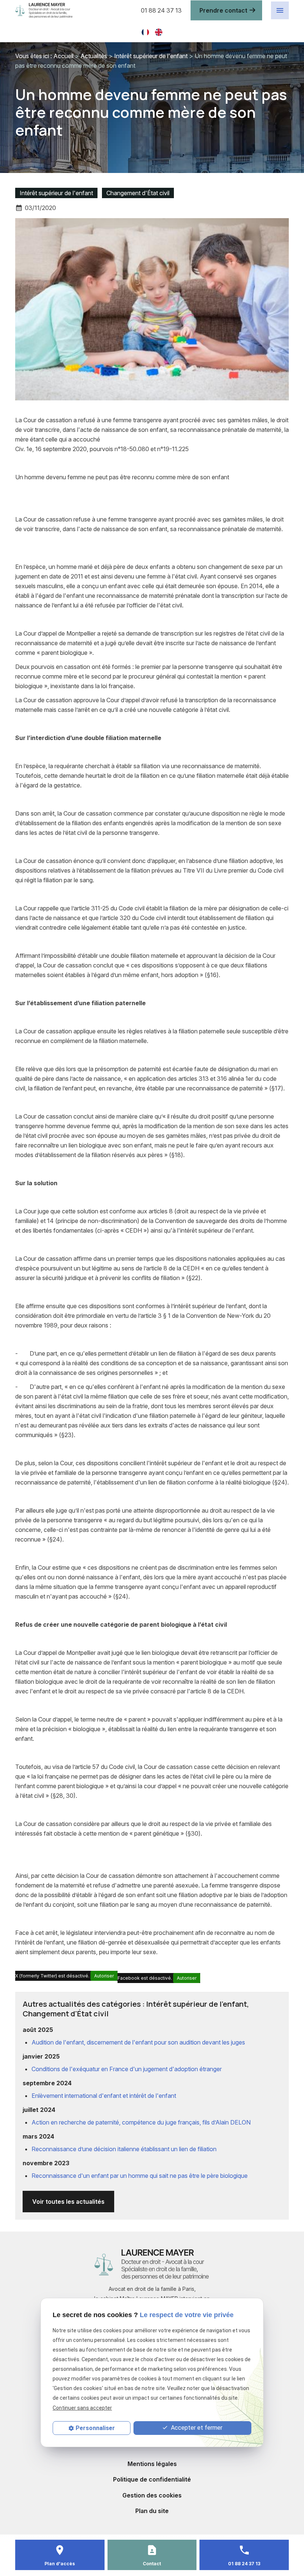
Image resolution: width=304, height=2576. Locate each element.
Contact (152, 2564)
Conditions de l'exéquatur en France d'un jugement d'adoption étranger (127, 2069)
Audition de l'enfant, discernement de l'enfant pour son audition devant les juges (138, 2042)
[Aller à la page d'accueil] (73, 11)
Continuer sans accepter (82, 2408)
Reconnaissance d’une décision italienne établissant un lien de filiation (124, 2149)
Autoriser (104, 1976)
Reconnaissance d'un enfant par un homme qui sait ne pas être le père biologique (140, 2176)
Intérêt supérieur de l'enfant (151, 56)
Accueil (63, 56)
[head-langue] (145, 31)
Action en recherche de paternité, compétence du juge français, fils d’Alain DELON (141, 2122)
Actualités (94, 56)
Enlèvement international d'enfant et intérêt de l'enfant (104, 2096)
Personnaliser (95, 2428)
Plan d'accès (60, 2564)
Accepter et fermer (196, 2428)
